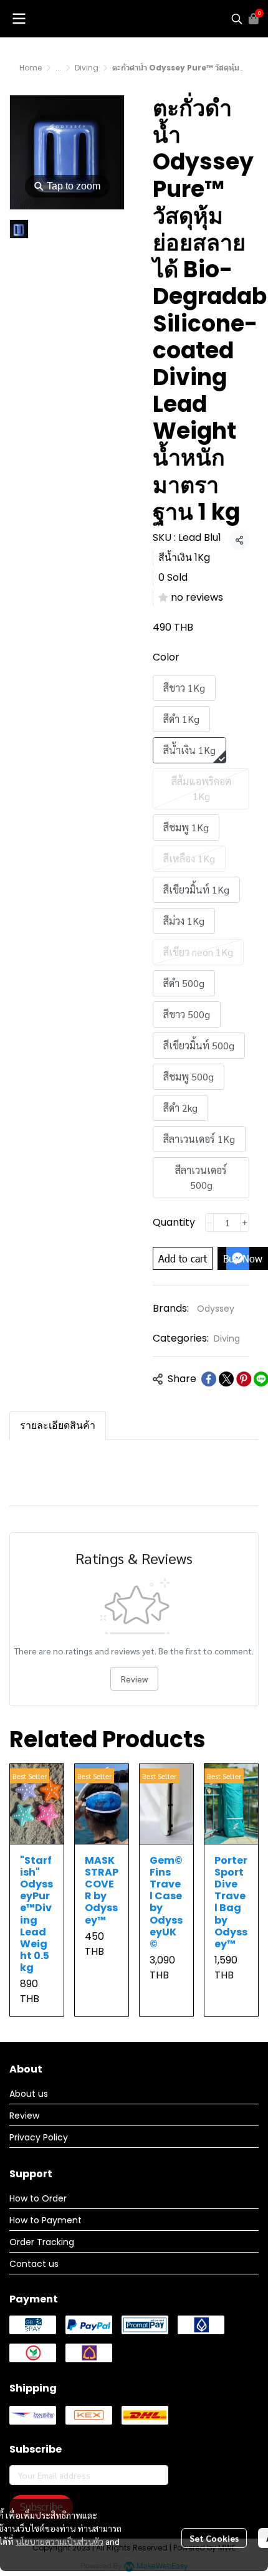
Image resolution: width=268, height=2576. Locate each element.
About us (29, 2094)
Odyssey (216, 1309)
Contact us (34, 2264)
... (58, 68)
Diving (87, 68)
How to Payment (45, 2220)
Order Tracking (42, 2242)
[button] (237, 19)
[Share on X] (226, 1379)
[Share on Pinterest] (244, 1379)
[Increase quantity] (245, 1223)
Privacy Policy (39, 2137)
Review (134, 1679)
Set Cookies (214, 2538)
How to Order (38, 2198)
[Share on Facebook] (209, 1379)
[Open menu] (19, 19)
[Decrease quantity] (209, 1223)
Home (31, 68)
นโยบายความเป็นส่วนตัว (60, 2541)
